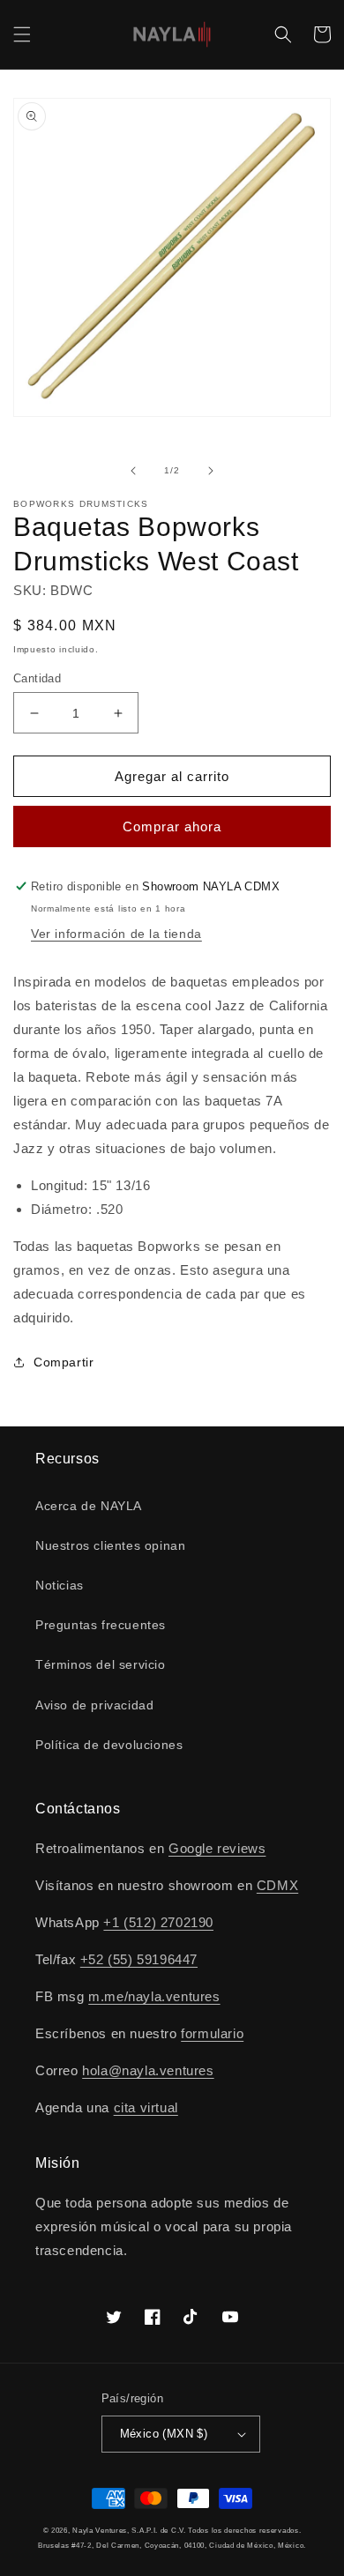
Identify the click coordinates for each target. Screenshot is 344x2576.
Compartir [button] (64, 1362)
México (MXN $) (164, 2434)
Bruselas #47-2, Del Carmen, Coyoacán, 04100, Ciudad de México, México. (172, 2545)
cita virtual (146, 2107)
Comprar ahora (172, 826)
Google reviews (217, 1848)
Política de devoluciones (109, 1745)
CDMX (277, 1885)
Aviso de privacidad (94, 1705)
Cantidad (37, 678)
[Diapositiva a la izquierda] (133, 471)
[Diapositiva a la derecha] (211, 471)
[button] (22, 34)
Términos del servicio (101, 1664)
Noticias (60, 1585)
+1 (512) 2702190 (158, 1922)
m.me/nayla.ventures (154, 1996)
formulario (212, 2033)
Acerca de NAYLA (89, 1506)
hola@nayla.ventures (148, 2070)
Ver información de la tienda (116, 934)
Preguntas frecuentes (101, 1625)
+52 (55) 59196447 (139, 1959)
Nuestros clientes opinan (110, 1545)
